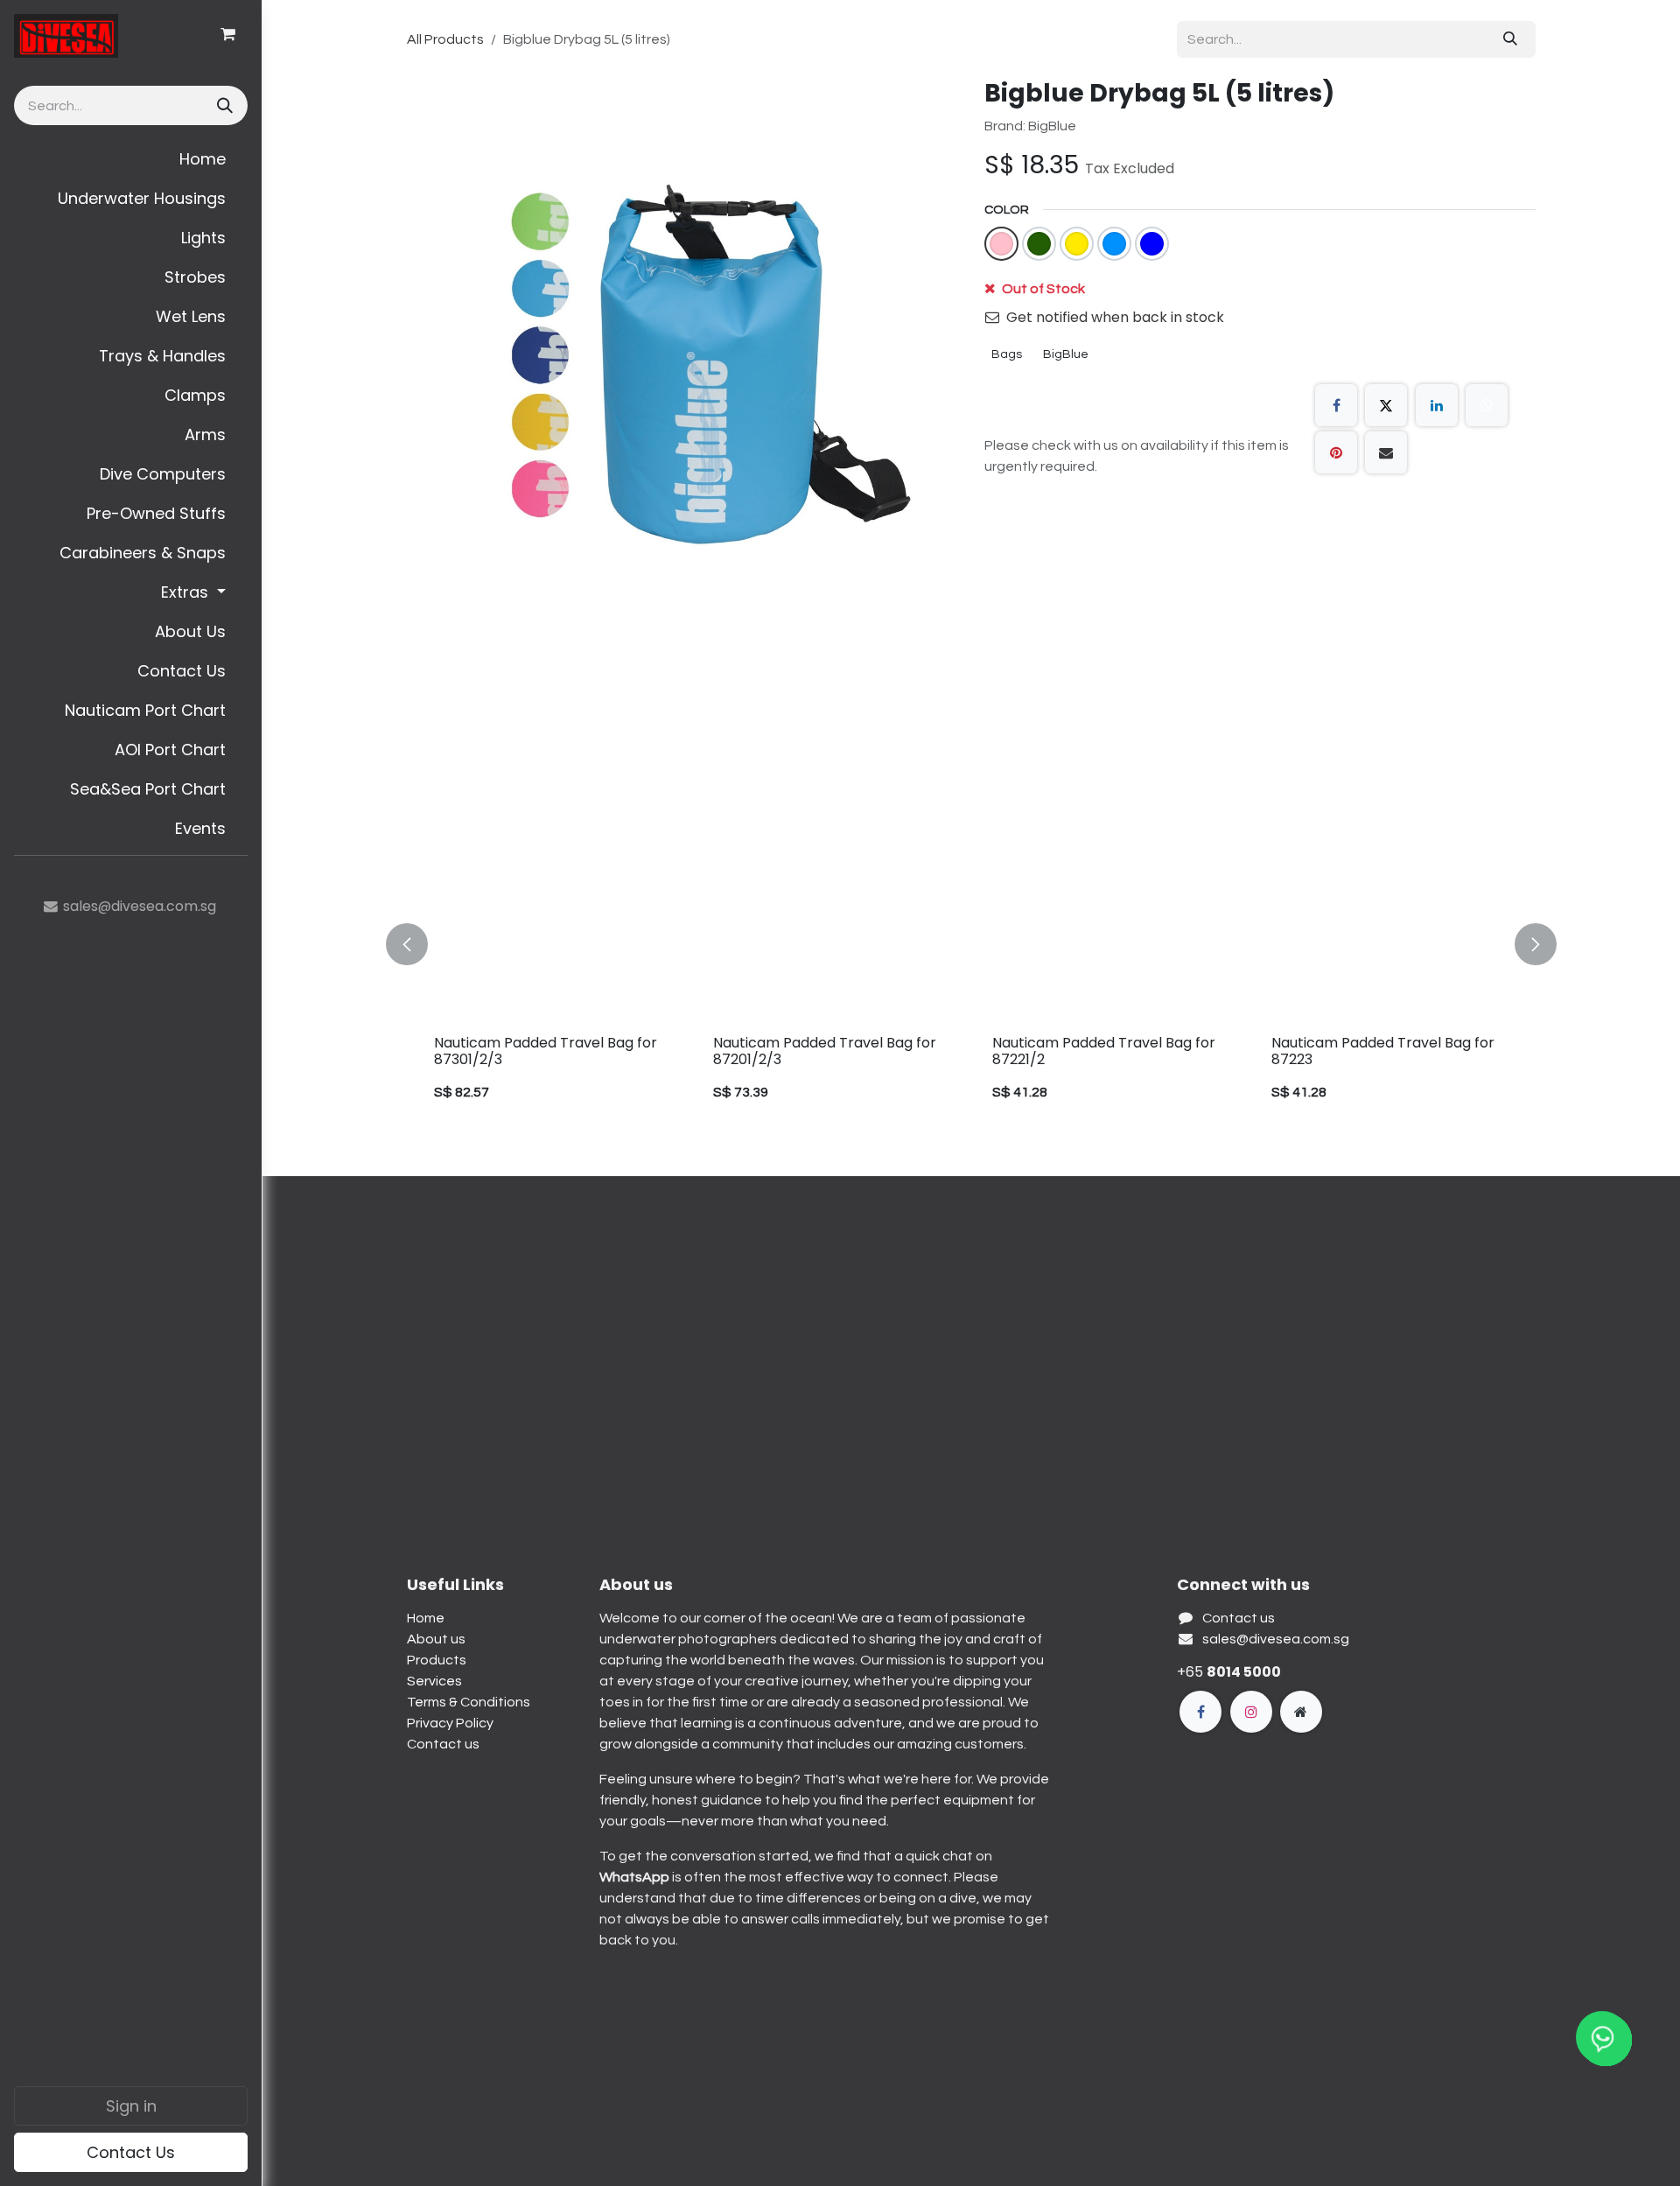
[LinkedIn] (1437, 405)
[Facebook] (1336, 405)
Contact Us (131, 2152)
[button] (417, 945)
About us (436, 1639)
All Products (445, 39)
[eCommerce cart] (227, 34)
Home (426, 1618)
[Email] (1386, 452)
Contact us (443, 1744)
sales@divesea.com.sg (1276, 1639)
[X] (1386, 405)
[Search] (223, 105)
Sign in (131, 2106)
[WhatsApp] (1487, 405)
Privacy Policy (450, 1723)
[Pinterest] (1336, 452)
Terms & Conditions (469, 1702)
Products (437, 1660)
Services (434, 1681)
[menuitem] (131, 159)
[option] (971, 945)
